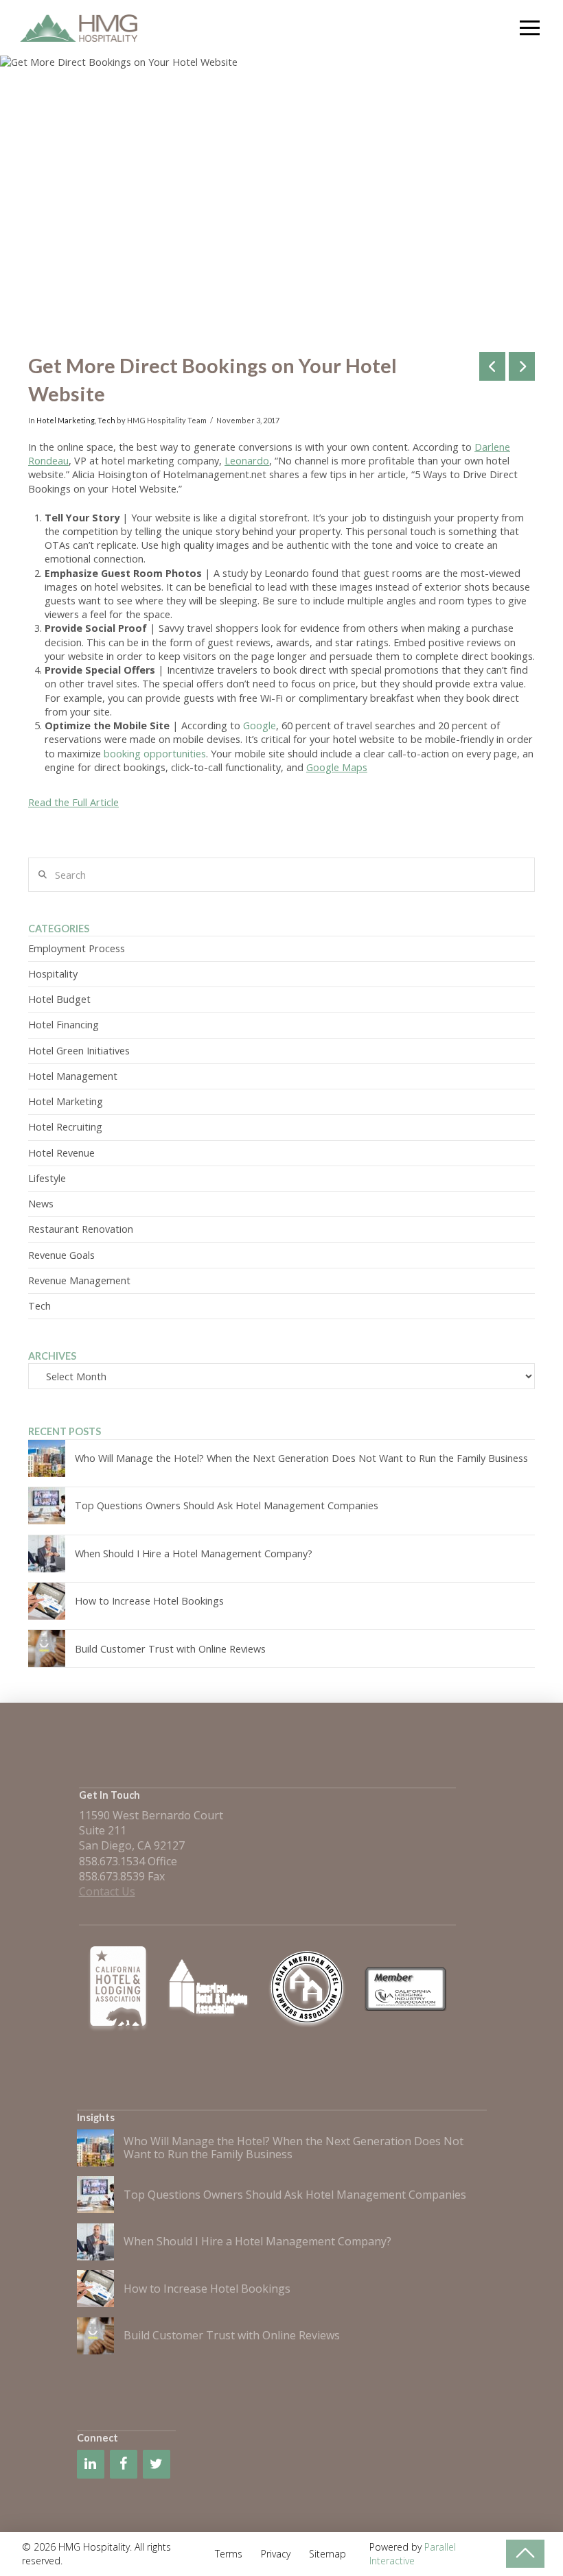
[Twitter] (157, 2464)
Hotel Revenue (61, 1153)
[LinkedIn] (91, 2464)
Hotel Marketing (66, 420)
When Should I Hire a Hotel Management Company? (194, 1553)
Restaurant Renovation (81, 1229)
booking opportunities (155, 754)
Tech (106, 420)
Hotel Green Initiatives (79, 1051)
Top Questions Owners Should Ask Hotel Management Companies (227, 1505)
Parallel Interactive (413, 2554)
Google (260, 725)
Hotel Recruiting (65, 1127)
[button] (529, 28)
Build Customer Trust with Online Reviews (170, 1649)
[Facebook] (124, 2464)
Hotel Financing (64, 1025)
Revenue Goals (61, 1255)
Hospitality (53, 974)
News (41, 1204)
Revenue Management (79, 1280)
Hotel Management (73, 1076)
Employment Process (77, 948)
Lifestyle (47, 1178)
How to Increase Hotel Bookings (149, 1601)
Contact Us (107, 1891)
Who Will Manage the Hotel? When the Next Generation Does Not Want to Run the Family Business (301, 1458)
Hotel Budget (59, 999)
